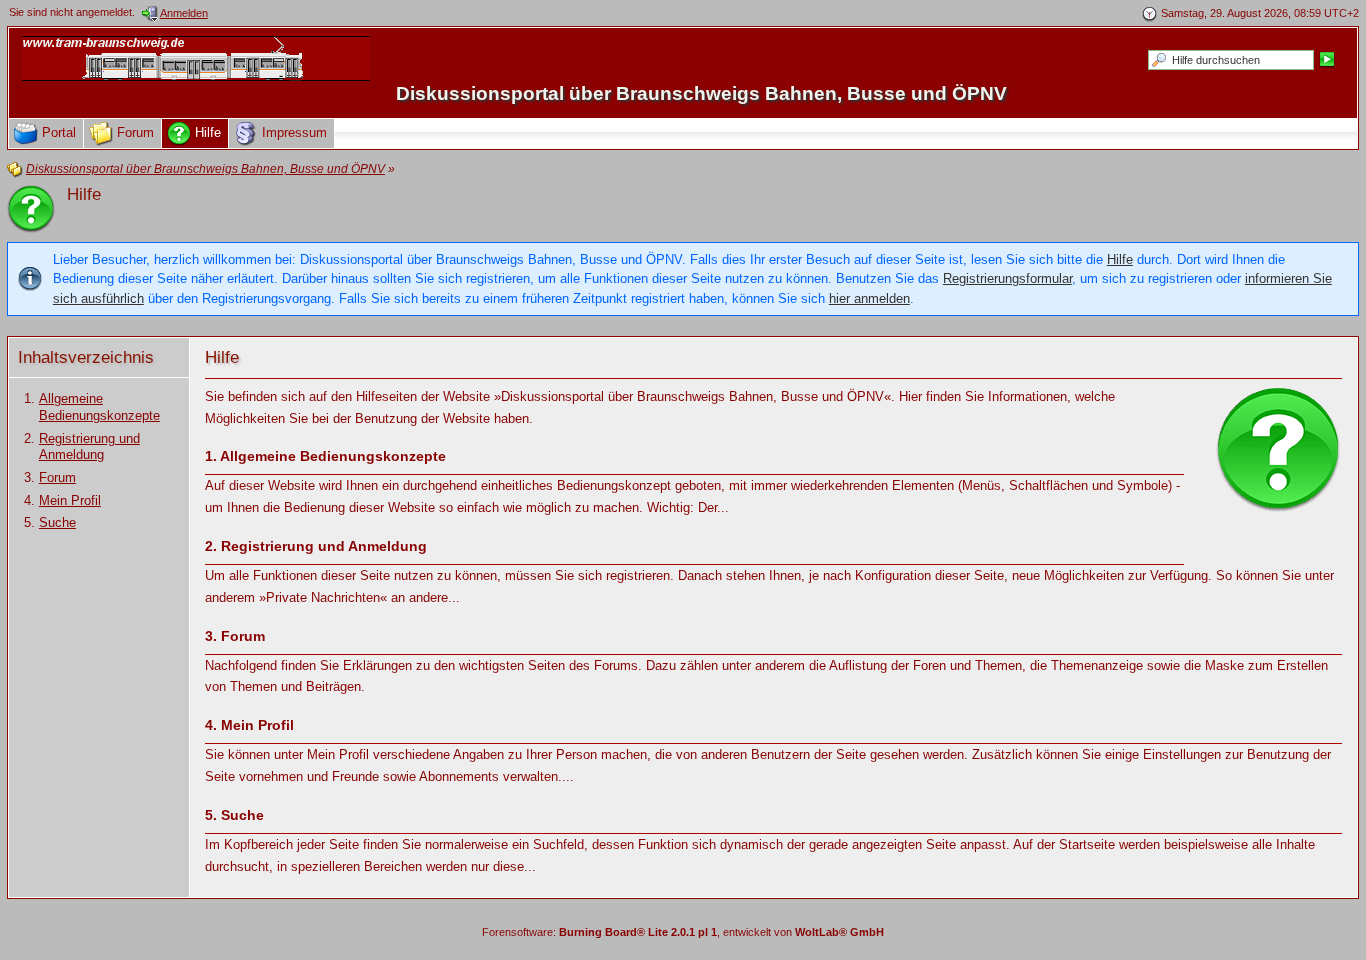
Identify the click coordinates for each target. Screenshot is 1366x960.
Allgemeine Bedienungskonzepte (99, 407)
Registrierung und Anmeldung (89, 447)
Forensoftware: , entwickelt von (683, 932)
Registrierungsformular (1007, 278)
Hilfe (1120, 259)
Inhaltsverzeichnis (86, 357)
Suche (57, 522)
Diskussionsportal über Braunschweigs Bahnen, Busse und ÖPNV (701, 93)
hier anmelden (869, 298)
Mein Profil (70, 500)
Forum (57, 477)
